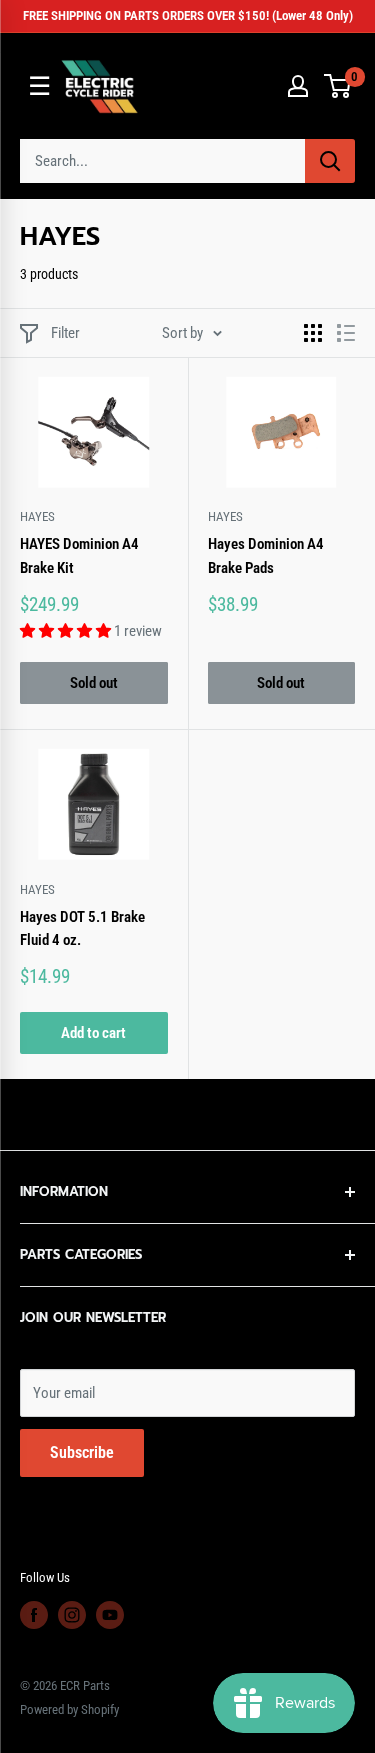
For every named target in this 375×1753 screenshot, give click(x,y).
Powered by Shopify (69, 1709)
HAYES (37, 516)
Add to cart (93, 1033)
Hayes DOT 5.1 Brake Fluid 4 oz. (82, 928)
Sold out (94, 683)
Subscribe (82, 1452)
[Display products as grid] (313, 333)
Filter (65, 333)
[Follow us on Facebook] (34, 1615)
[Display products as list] (346, 333)
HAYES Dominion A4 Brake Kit (79, 555)
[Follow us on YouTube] (110, 1615)
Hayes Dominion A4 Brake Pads (266, 555)
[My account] (298, 86)
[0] (338, 86)
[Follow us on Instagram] (72, 1615)
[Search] (330, 161)
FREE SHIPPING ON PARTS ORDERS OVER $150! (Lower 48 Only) (188, 15)
